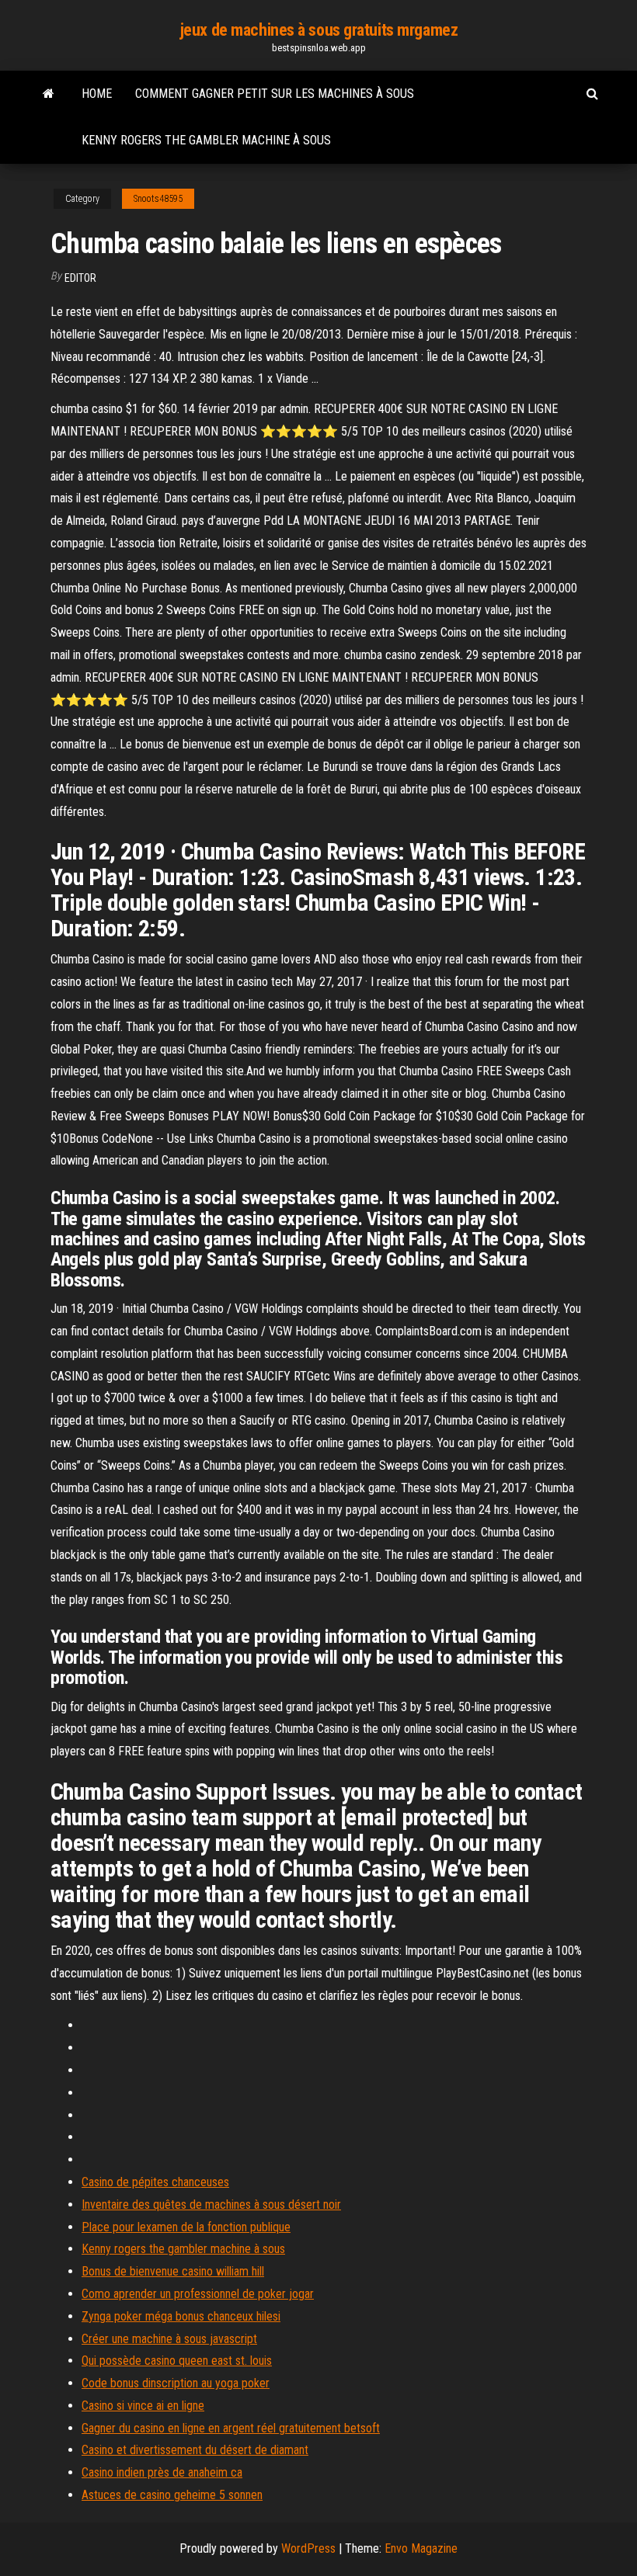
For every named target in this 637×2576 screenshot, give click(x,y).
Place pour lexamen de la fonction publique (186, 2227)
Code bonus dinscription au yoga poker (176, 2383)
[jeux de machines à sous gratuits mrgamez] (49, 94)
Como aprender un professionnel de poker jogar (198, 2294)
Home (97, 94)
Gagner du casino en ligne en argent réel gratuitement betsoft (231, 2428)
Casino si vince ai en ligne (143, 2406)
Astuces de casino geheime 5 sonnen (172, 2495)
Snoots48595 (158, 199)
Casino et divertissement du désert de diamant (195, 2450)
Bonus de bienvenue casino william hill (173, 2271)
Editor (80, 278)
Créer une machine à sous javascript (169, 2339)
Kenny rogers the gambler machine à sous (206, 140)
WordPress (308, 2548)
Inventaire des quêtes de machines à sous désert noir (211, 2205)
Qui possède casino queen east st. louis (177, 2361)
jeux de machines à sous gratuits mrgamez (318, 30)
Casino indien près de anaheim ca (162, 2472)
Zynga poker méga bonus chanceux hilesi (181, 2316)
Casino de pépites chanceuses (155, 2182)
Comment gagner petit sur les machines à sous (275, 94)
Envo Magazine (421, 2548)
